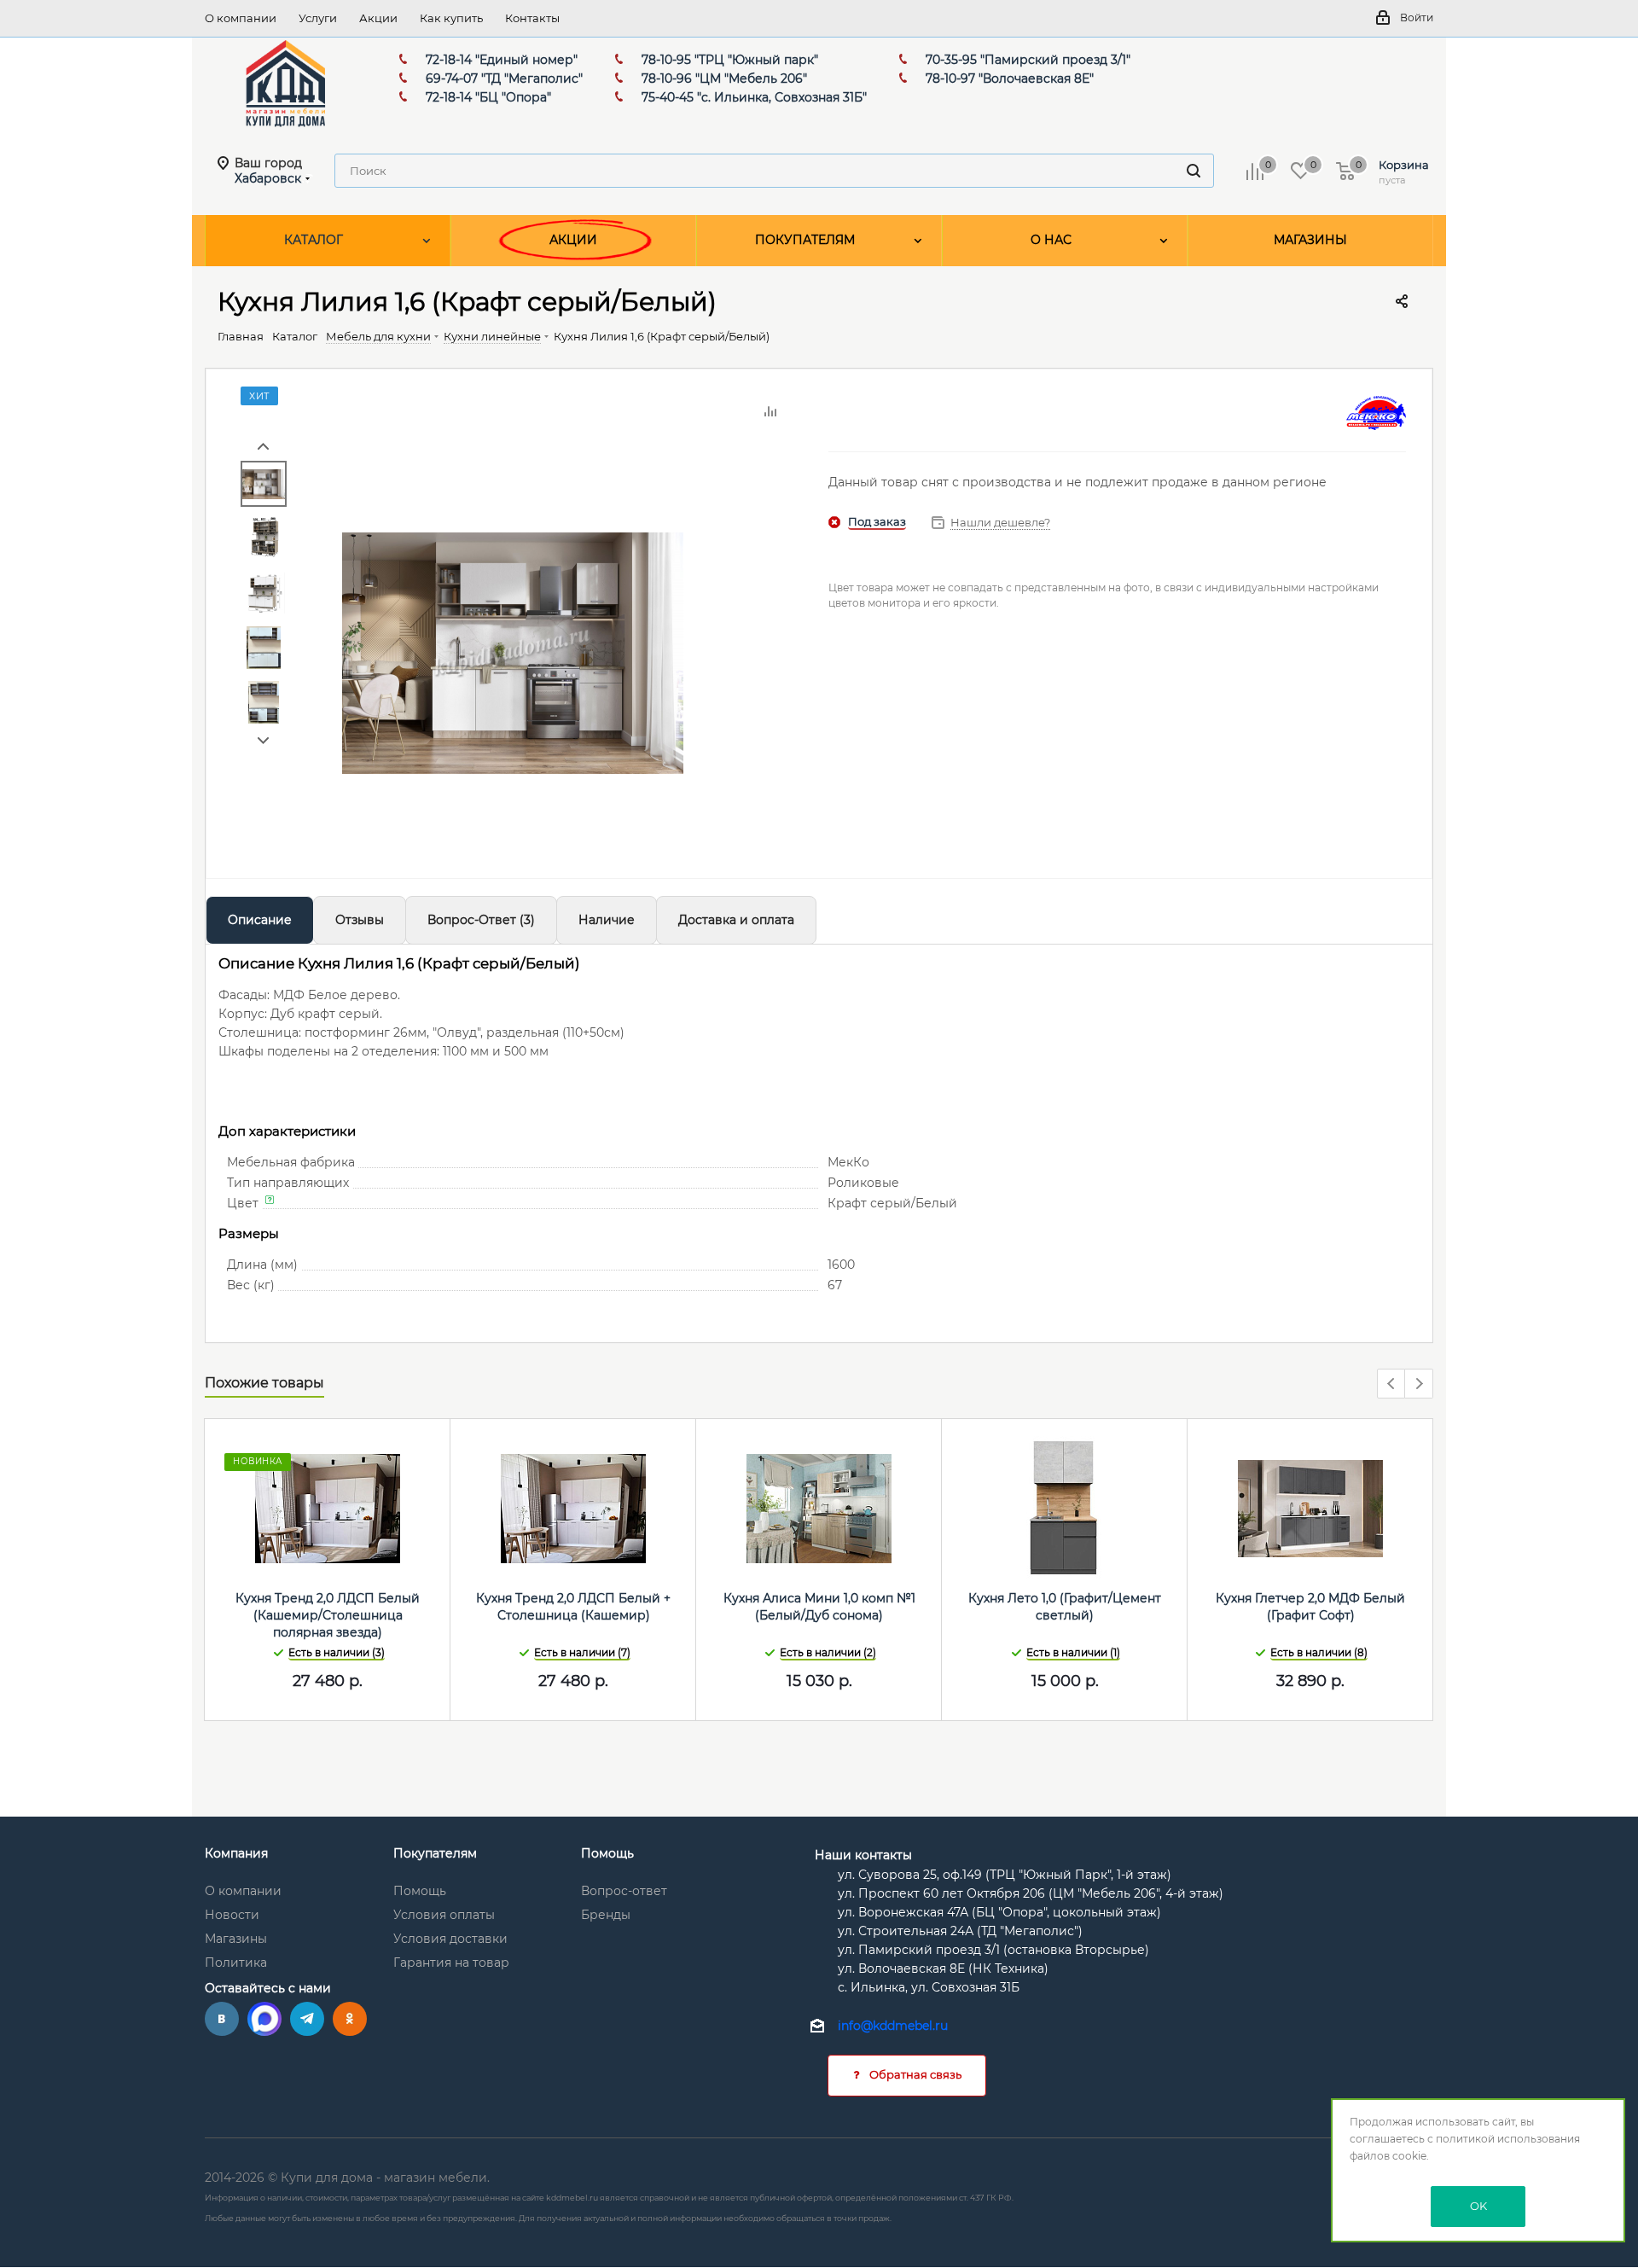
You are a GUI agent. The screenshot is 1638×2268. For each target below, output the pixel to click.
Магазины (236, 1939)
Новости (232, 1915)
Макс (264, 2019)
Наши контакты (863, 1855)
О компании (243, 1891)
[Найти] (1194, 171)
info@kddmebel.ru (893, 2027)
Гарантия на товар (451, 1963)
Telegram (307, 2019)
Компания (236, 1853)
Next (263, 741)
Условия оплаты (444, 1915)
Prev (263, 447)
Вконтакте (222, 2019)
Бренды (606, 1915)
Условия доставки (450, 1939)
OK (1478, 2206)
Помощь (420, 1891)
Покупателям (435, 1853)
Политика (236, 1963)
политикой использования (1508, 2139)
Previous (1392, 1384)
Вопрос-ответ (624, 1891)
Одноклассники (350, 2019)
